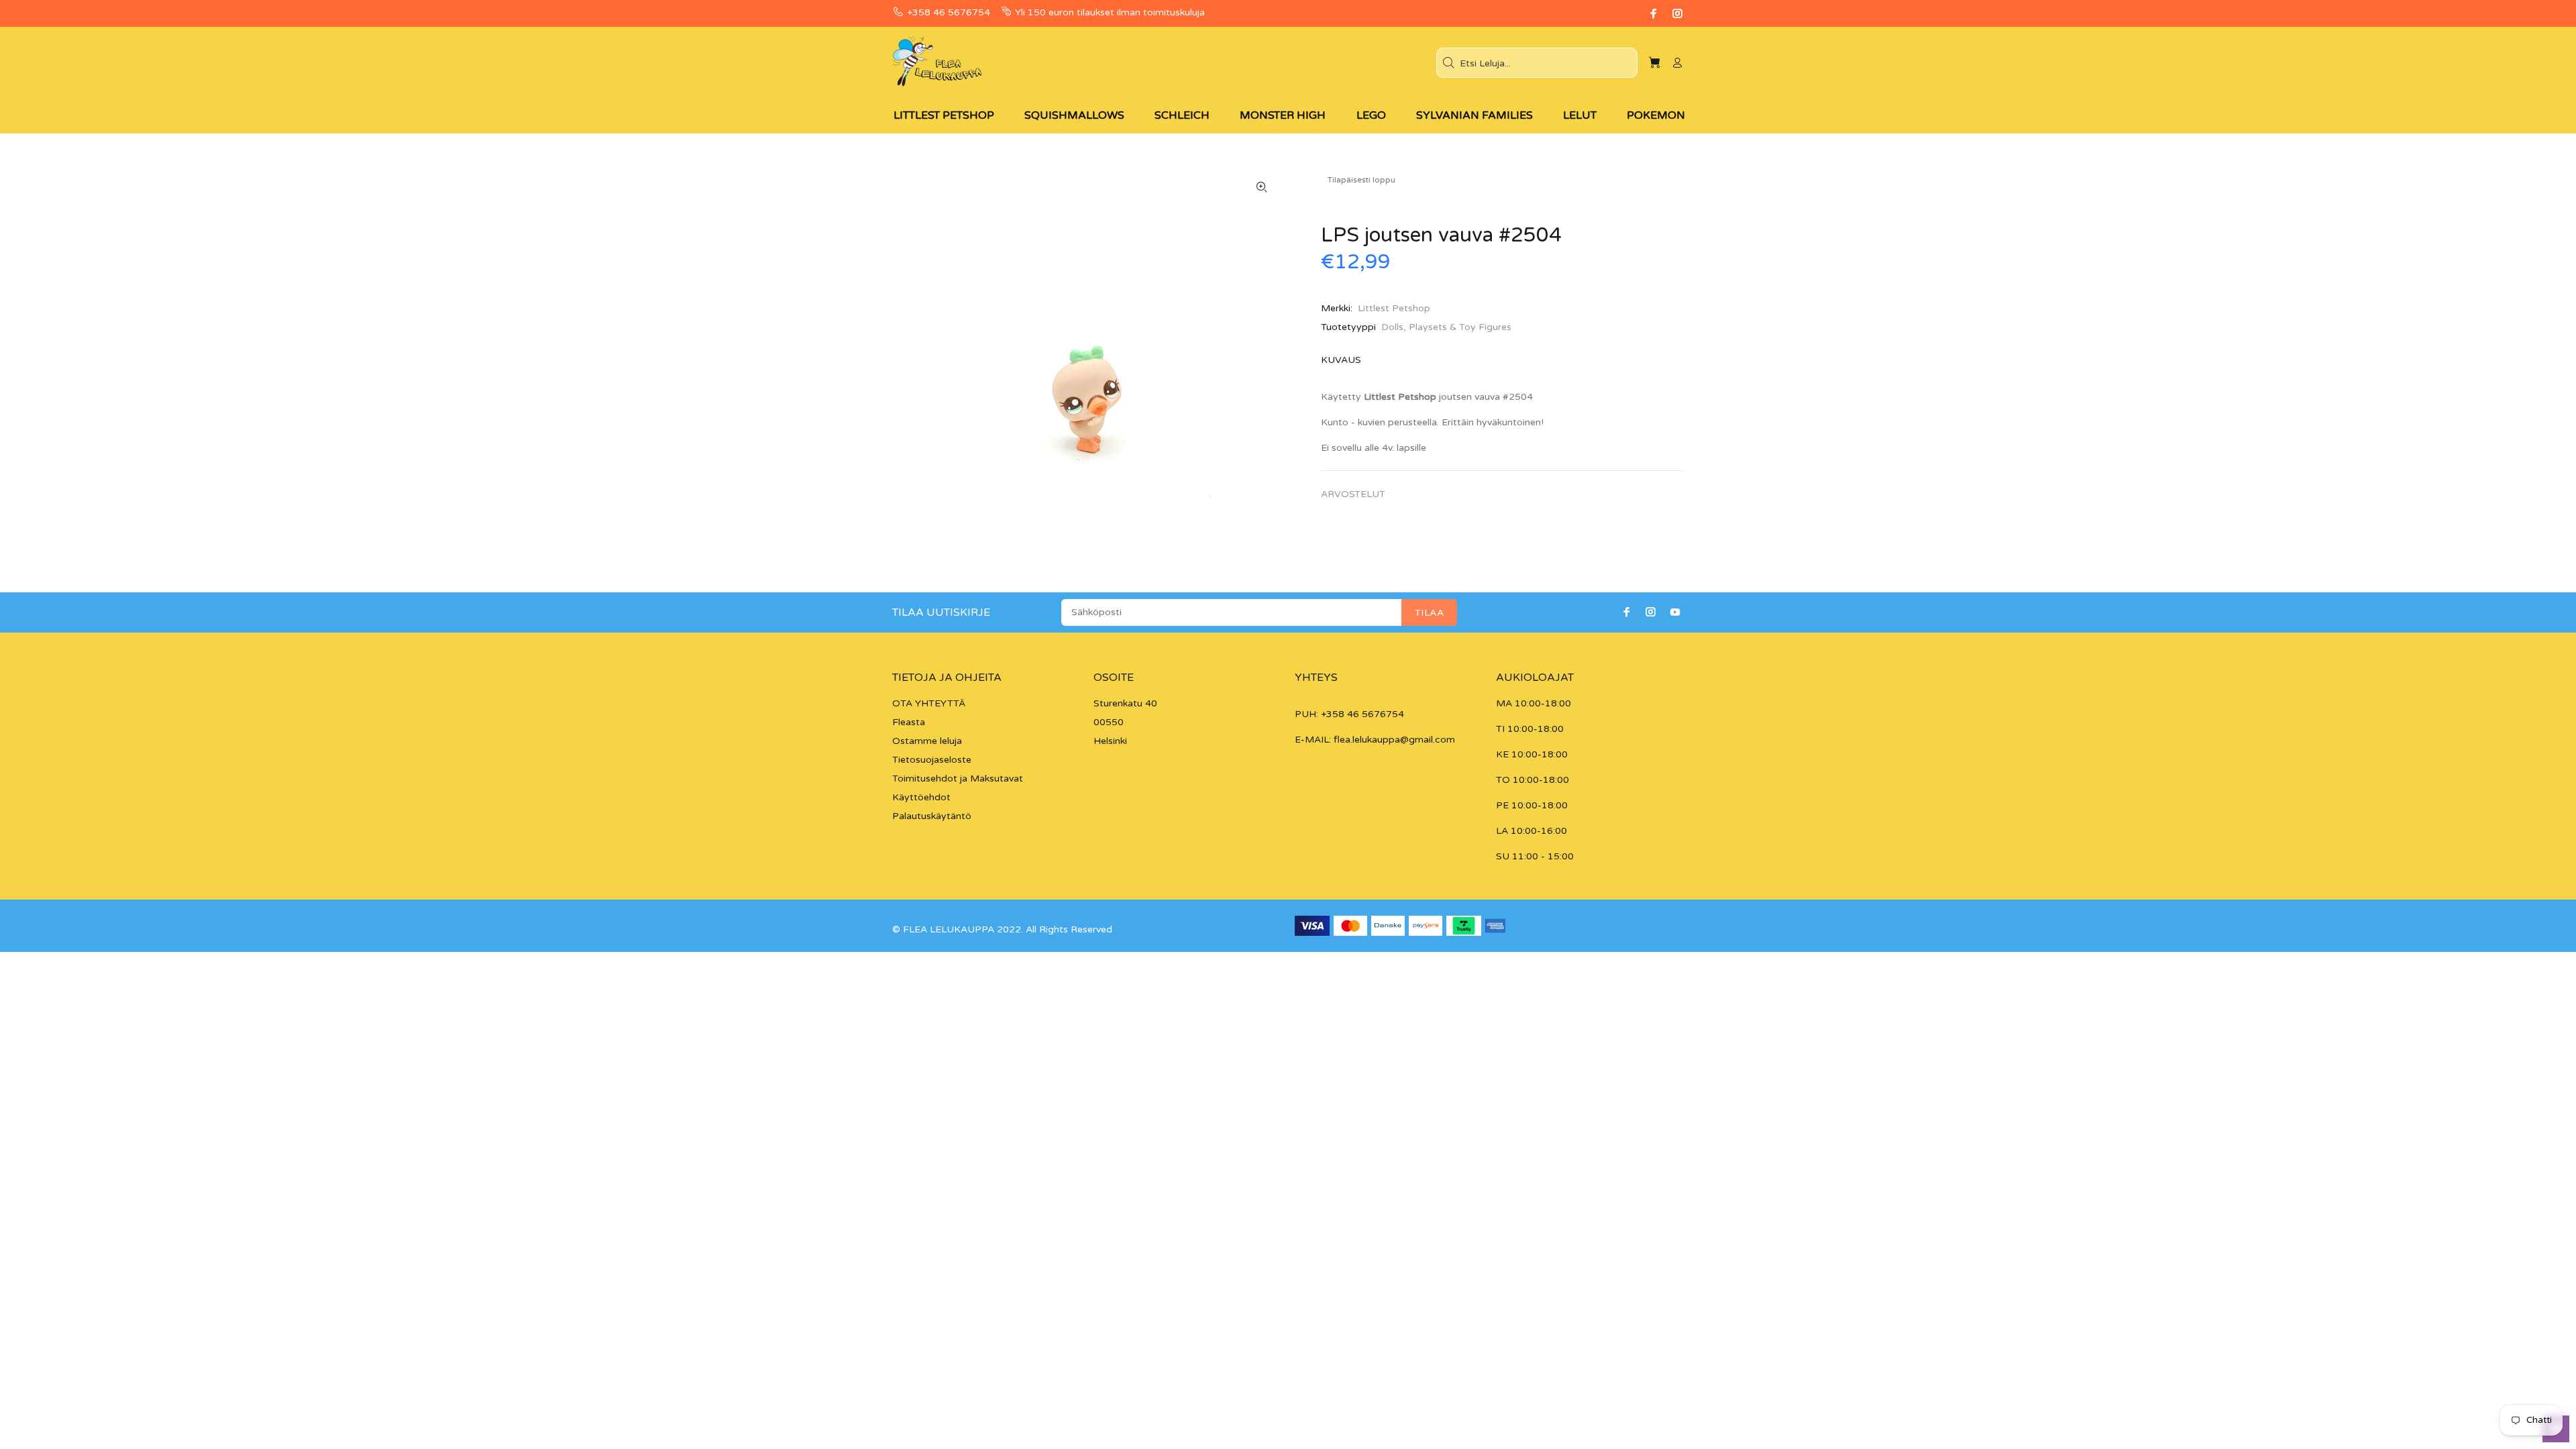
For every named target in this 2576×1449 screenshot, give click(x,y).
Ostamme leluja (927, 741)
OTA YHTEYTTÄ (929, 703)
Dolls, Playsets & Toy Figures (1446, 327)
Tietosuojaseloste (932, 760)
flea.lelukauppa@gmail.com (1394, 740)
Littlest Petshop (1394, 308)
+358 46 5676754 (949, 12)
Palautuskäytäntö (932, 816)
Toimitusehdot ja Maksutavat (958, 779)
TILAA (1429, 613)
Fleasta (909, 722)
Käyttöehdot (921, 797)
